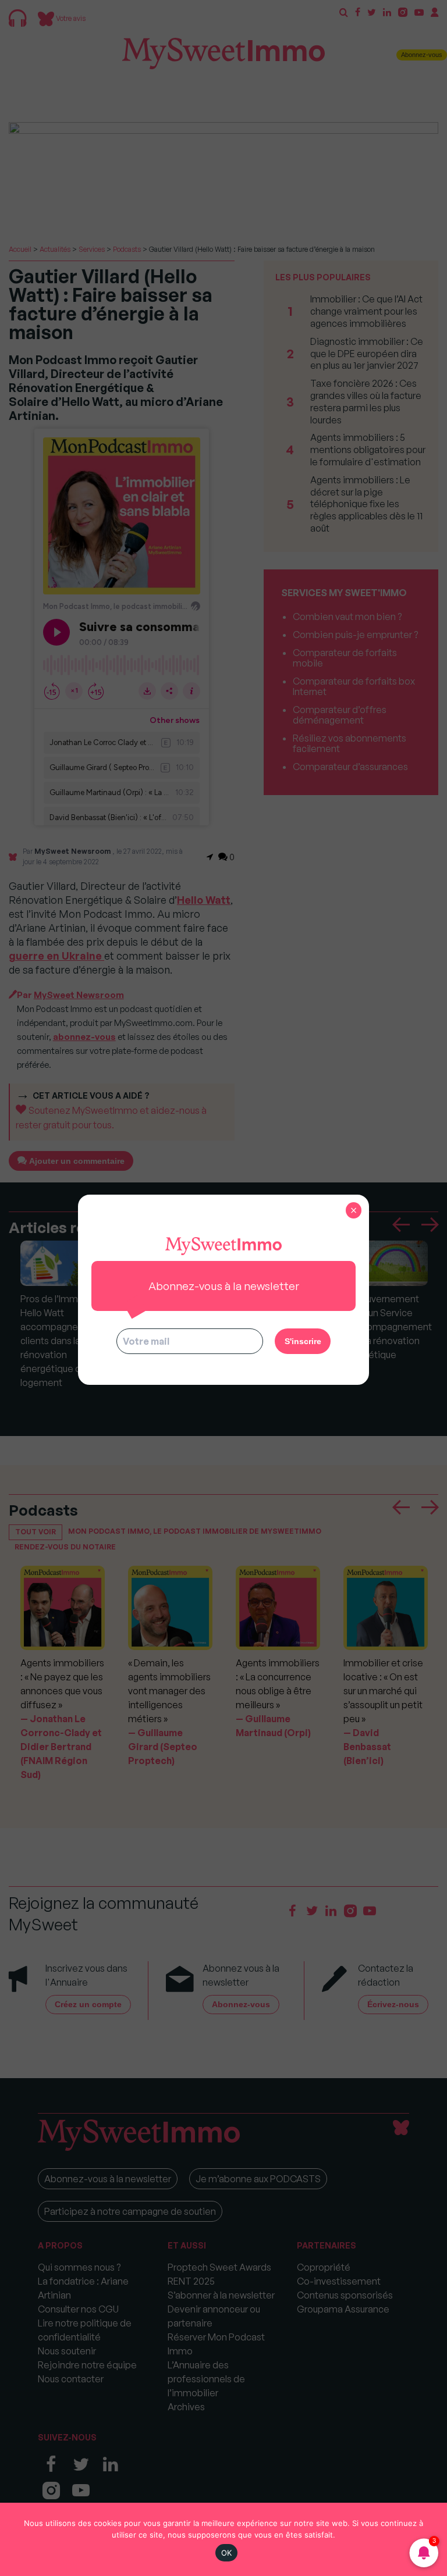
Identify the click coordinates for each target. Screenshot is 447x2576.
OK (227, 2553)
